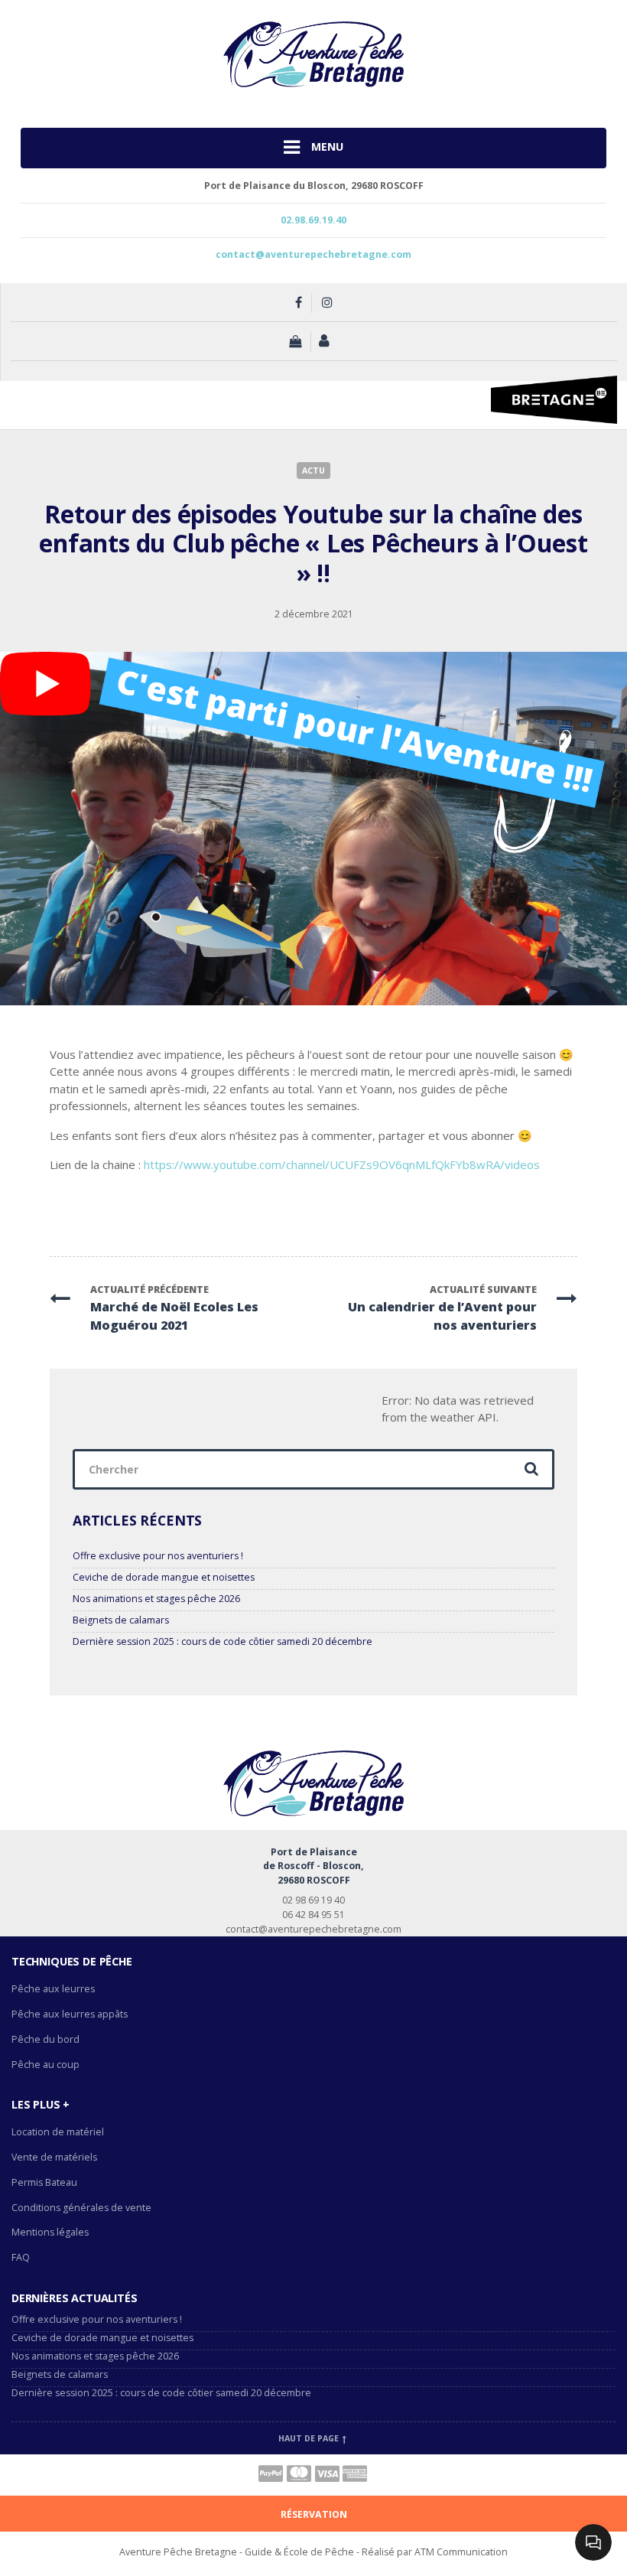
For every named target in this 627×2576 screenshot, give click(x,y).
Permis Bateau (44, 2182)
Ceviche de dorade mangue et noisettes (164, 1577)
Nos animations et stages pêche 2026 (156, 1599)
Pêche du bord (45, 2039)
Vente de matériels (54, 2157)
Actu (313, 471)
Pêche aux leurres (53, 1989)
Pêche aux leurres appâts (71, 2014)
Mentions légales (50, 2232)
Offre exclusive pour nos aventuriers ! (158, 1556)
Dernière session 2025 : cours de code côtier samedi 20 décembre (223, 1641)
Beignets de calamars (121, 1620)
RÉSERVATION (314, 2514)
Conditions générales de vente (81, 2208)
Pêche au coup (47, 2065)
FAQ (21, 2257)
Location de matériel (58, 2132)
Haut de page (310, 2438)
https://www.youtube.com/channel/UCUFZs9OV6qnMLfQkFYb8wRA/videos (342, 1164)
